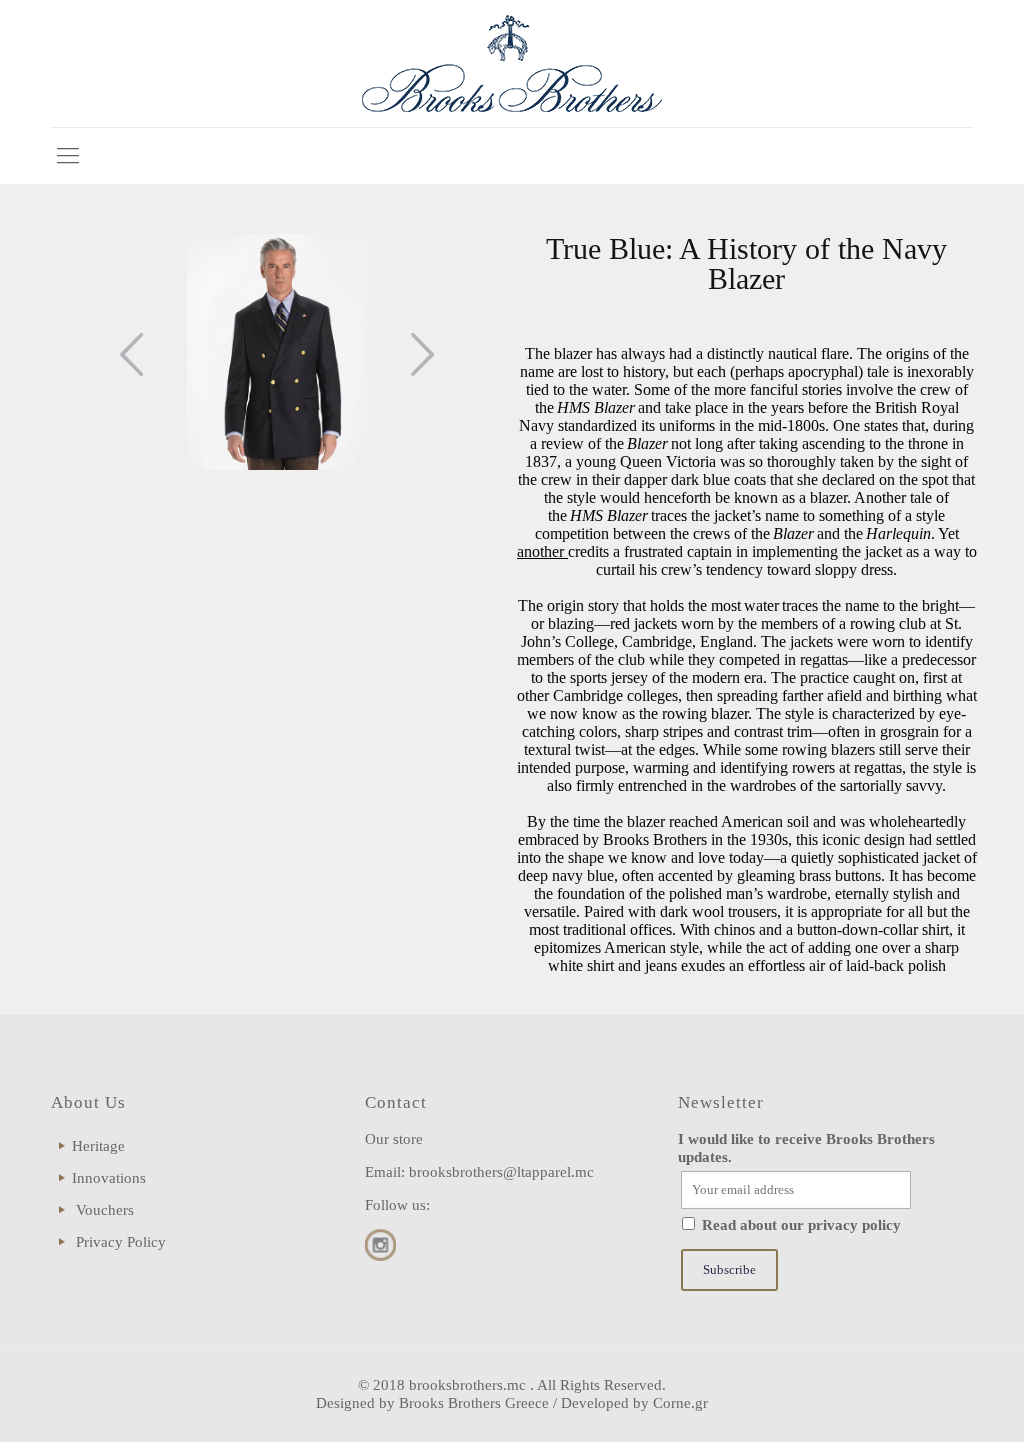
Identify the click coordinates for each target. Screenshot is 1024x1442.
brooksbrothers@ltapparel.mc (501, 1172)
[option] (277, 352)
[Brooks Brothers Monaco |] (512, 63)
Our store (394, 1139)
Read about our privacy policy (801, 1225)
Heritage (98, 1146)
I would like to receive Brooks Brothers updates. (806, 1148)
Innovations (109, 1178)
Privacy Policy (121, 1242)
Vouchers (105, 1210)
